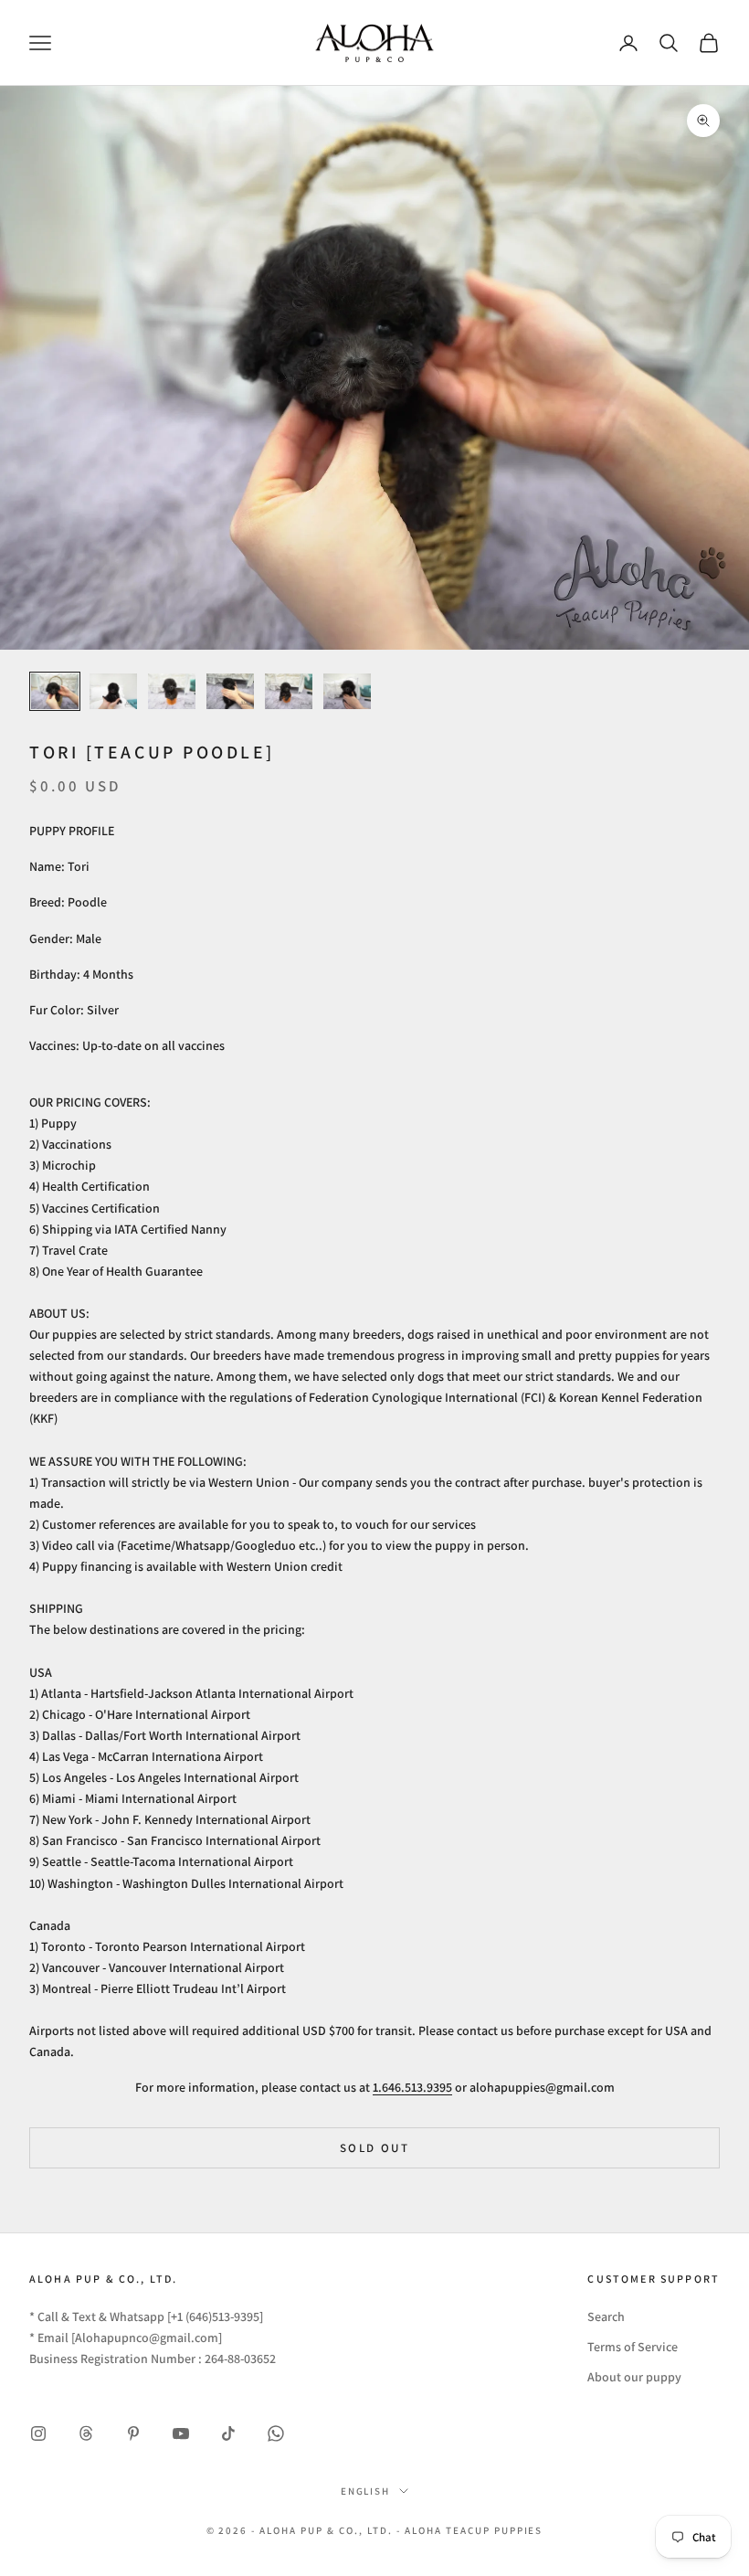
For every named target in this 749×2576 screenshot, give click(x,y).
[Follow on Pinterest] (133, 2433)
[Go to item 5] (289, 691)
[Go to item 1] (55, 691)
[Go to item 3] (172, 691)
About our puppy (634, 2377)
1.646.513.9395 (412, 2087)
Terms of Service (633, 2347)
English (366, 2491)
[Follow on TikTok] (228, 2433)
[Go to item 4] (230, 691)
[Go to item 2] (113, 691)
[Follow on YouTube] (181, 2433)
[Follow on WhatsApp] (276, 2433)
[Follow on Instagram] (38, 2433)
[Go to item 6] (347, 691)
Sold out (374, 2148)
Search (606, 2316)
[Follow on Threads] (86, 2433)
